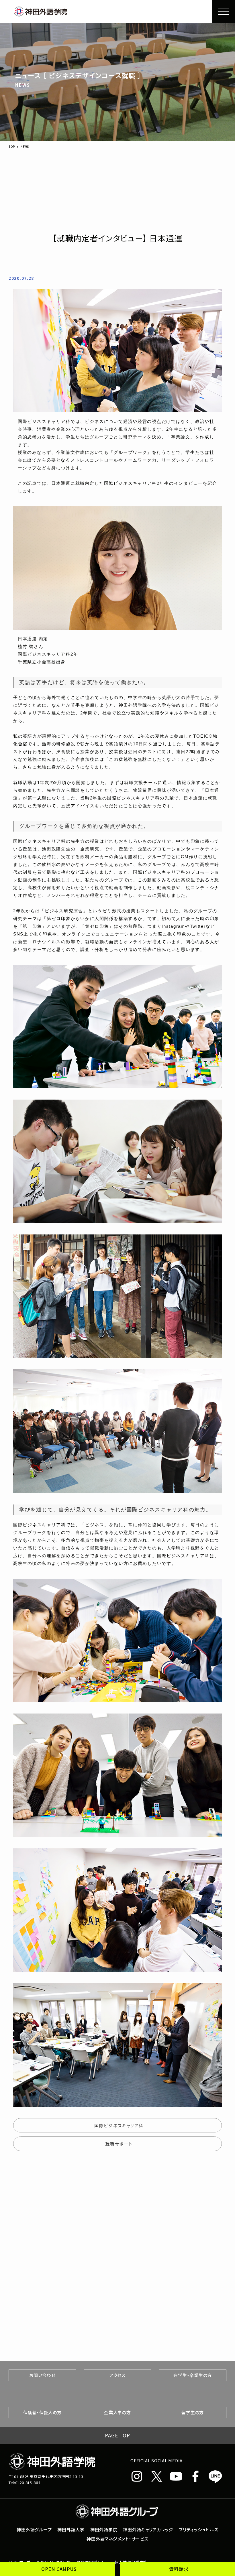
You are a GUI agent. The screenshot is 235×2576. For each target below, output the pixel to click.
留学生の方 (193, 2412)
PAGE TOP (117, 2435)
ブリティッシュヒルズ (198, 2529)
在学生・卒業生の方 (193, 2375)
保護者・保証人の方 (42, 2412)
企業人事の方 (117, 2412)
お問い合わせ (42, 2375)
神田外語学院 (104, 2529)
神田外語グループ (34, 2529)
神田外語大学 (71, 2529)
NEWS (25, 147)
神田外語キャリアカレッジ (148, 2529)
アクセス (117, 2375)
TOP (12, 147)
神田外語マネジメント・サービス (117, 2538)
